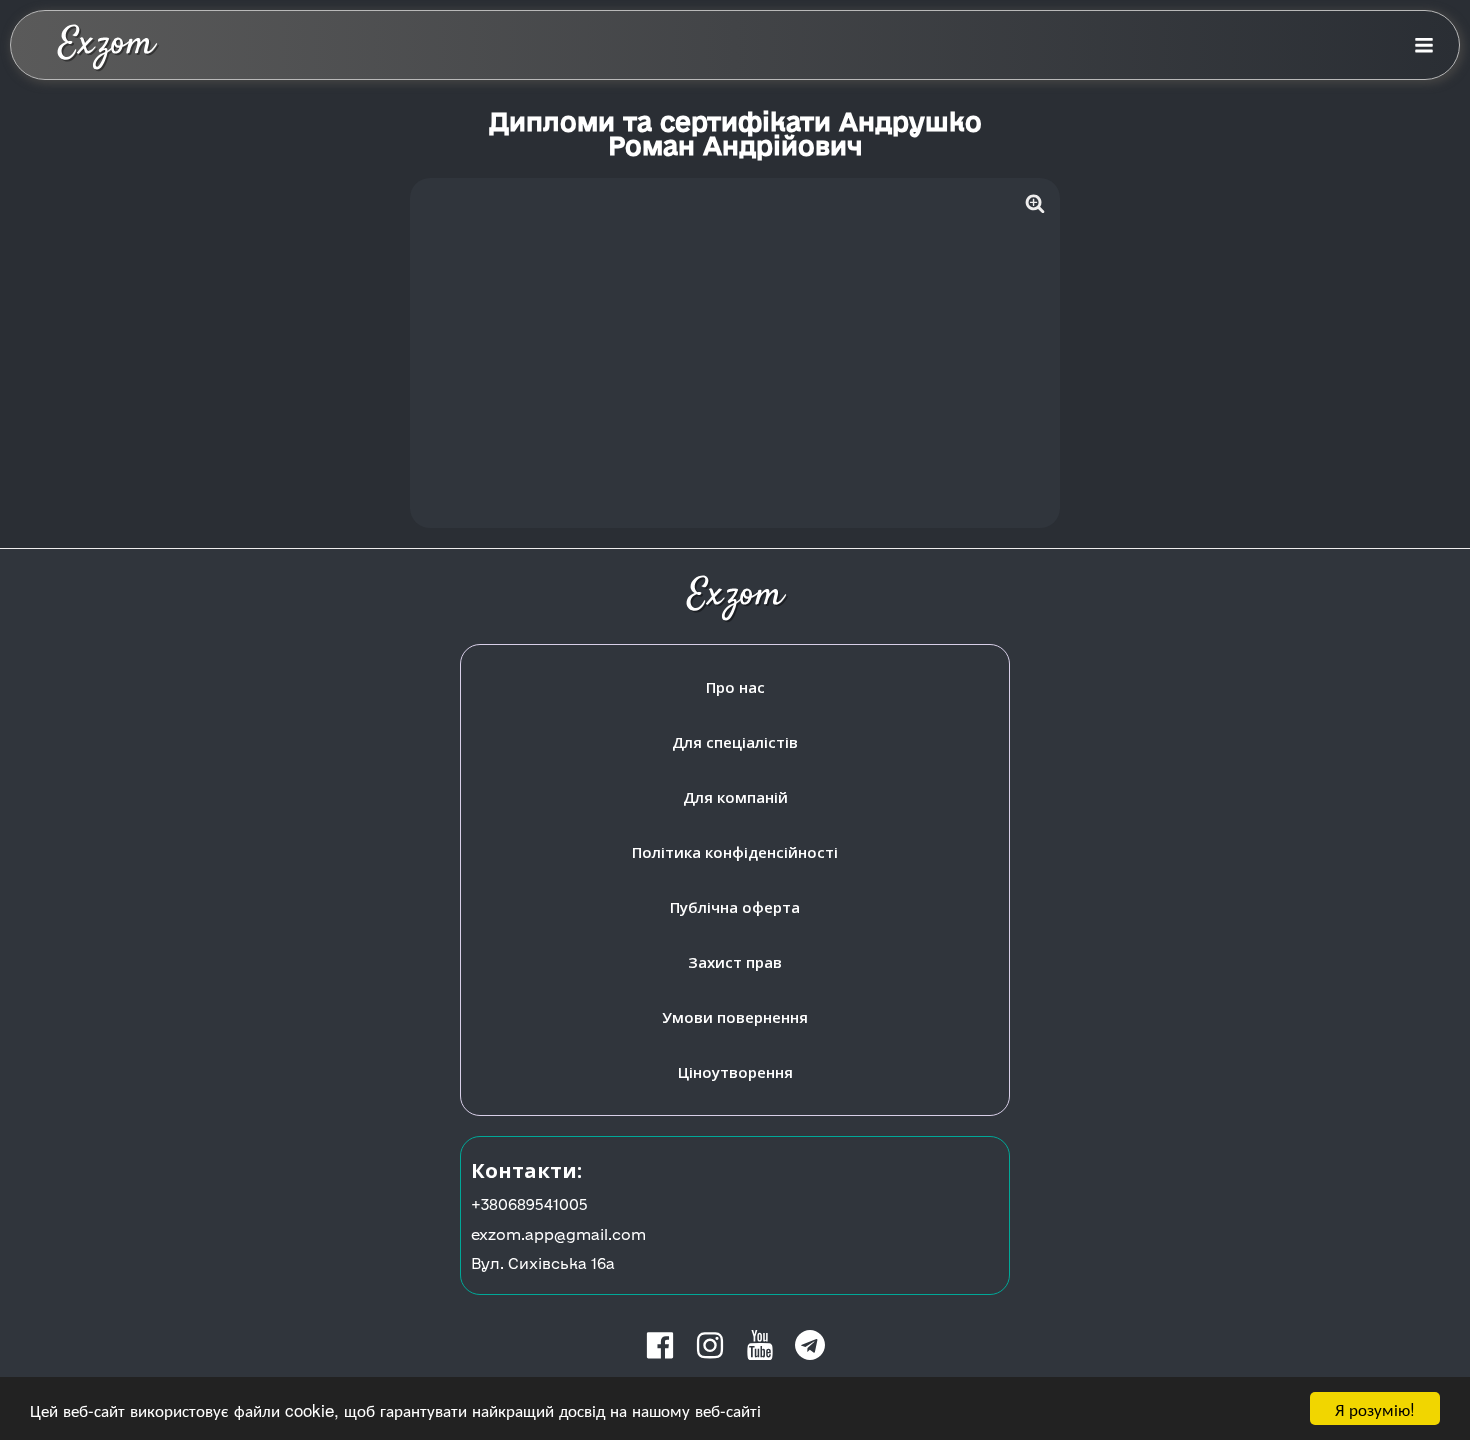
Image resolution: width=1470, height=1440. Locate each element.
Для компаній (735, 797)
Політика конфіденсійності (735, 852)
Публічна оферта (735, 907)
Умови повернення (735, 1017)
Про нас (735, 687)
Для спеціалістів (735, 742)
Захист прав (735, 962)
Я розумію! (1375, 1408)
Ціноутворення (735, 1072)
